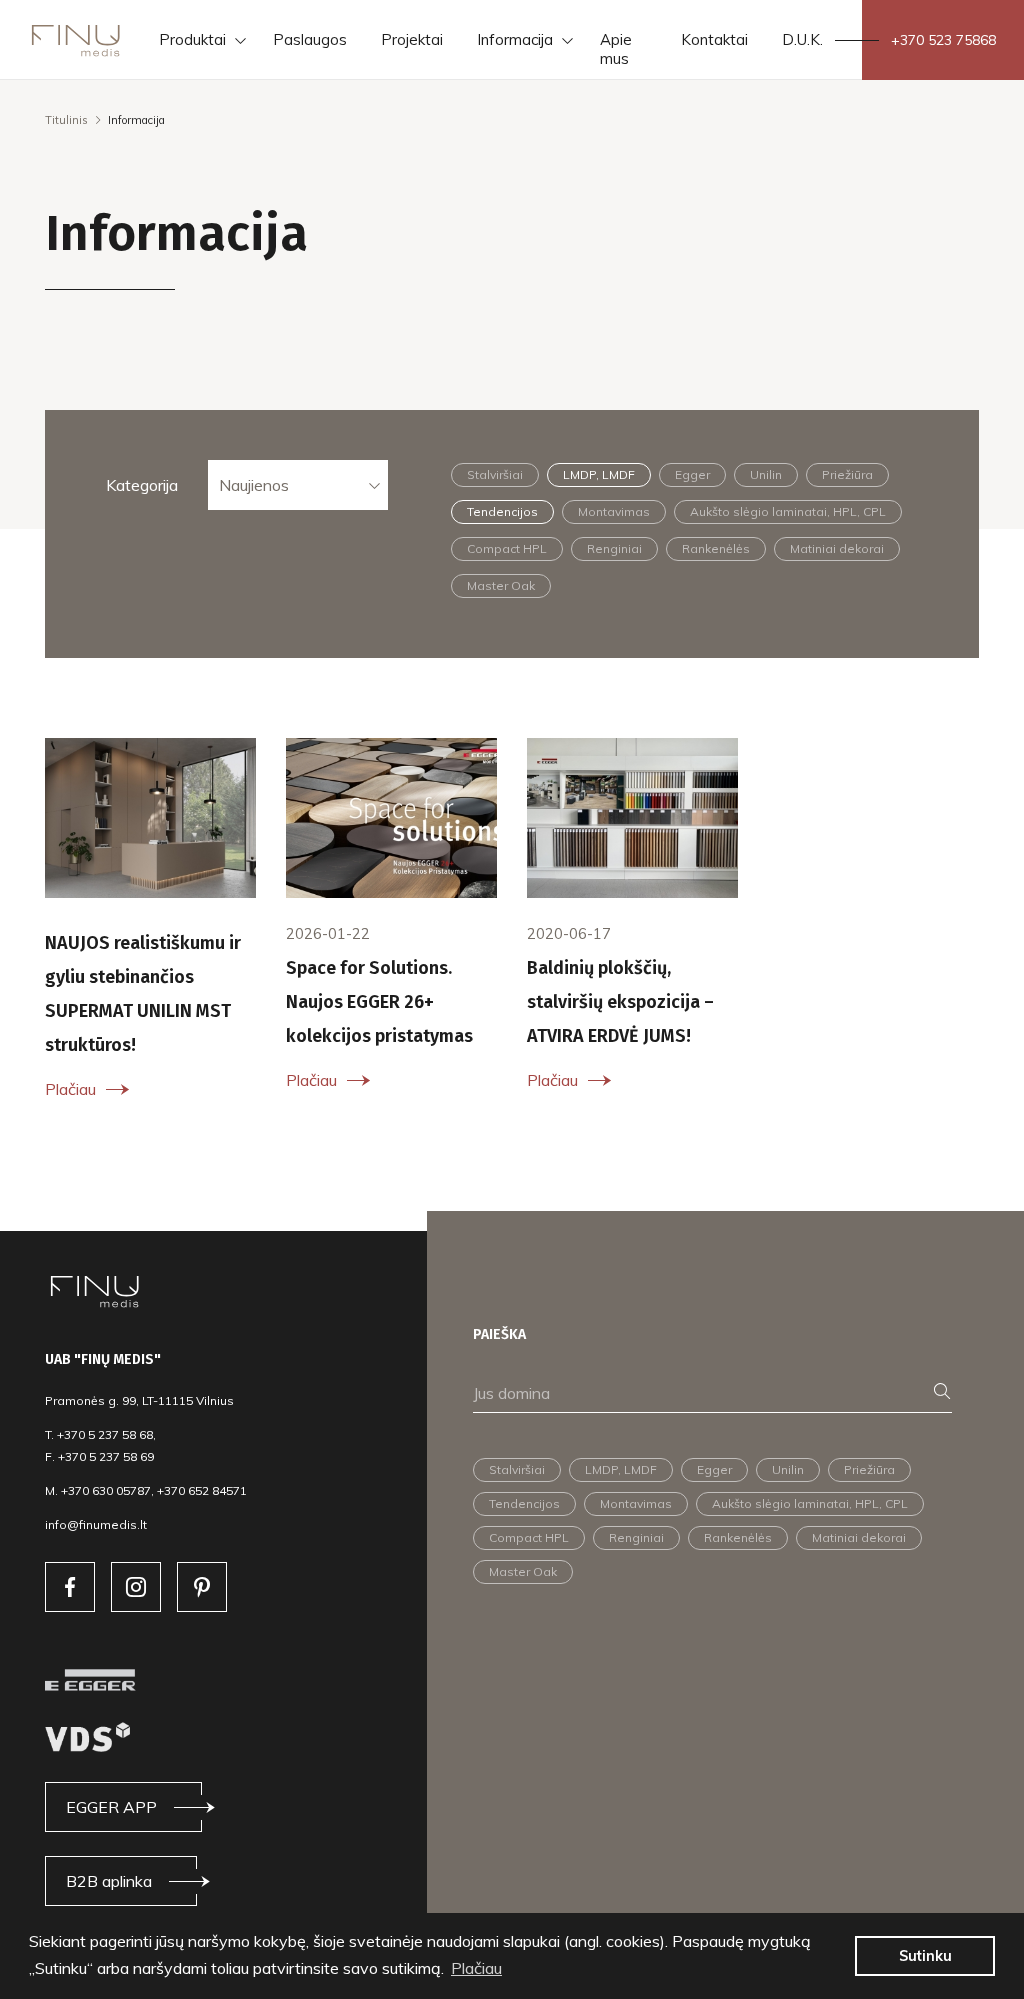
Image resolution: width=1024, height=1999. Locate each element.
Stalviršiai (495, 474)
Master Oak (501, 585)
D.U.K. (802, 39)
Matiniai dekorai (837, 548)
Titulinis (66, 120)
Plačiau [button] (476, 1968)
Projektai (412, 39)
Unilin (766, 474)
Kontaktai (714, 39)
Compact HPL (507, 548)
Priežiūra (847, 474)
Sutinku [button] (925, 1956)
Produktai (192, 39)
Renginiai (614, 548)
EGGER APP (111, 1807)
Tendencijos (502, 511)
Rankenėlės (716, 548)
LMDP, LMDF (599, 474)
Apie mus (616, 49)
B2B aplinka (109, 1881)
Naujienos (254, 485)
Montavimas (614, 511)
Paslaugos (310, 39)
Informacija (515, 39)
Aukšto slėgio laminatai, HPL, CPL (788, 511)
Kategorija (142, 485)
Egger (692, 474)
